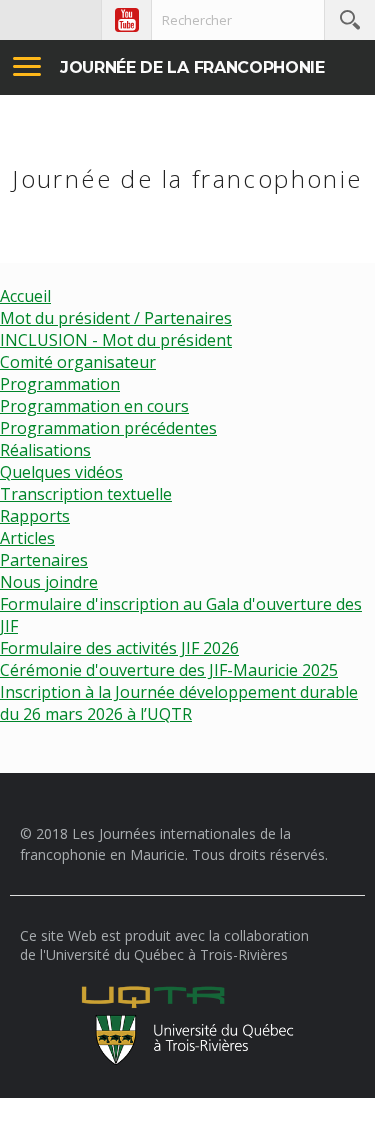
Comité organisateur (78, 362)
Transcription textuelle (86, 494)
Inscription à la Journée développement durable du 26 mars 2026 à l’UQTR (179, 703)
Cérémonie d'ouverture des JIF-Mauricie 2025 (169, 670)
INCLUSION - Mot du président (116, 340)
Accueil (25, 296)
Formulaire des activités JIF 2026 (119, 648)
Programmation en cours (94, 406)
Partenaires (44, 560)
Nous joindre (49, 582)
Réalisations (45, 450)
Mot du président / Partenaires (116, 318)
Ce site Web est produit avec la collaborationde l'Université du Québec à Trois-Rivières (164, 945)
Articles (27, 538)
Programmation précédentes (108, 428)
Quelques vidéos (61, 472)
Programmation (60, 384)
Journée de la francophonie (192, 67)
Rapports (35, 516)
